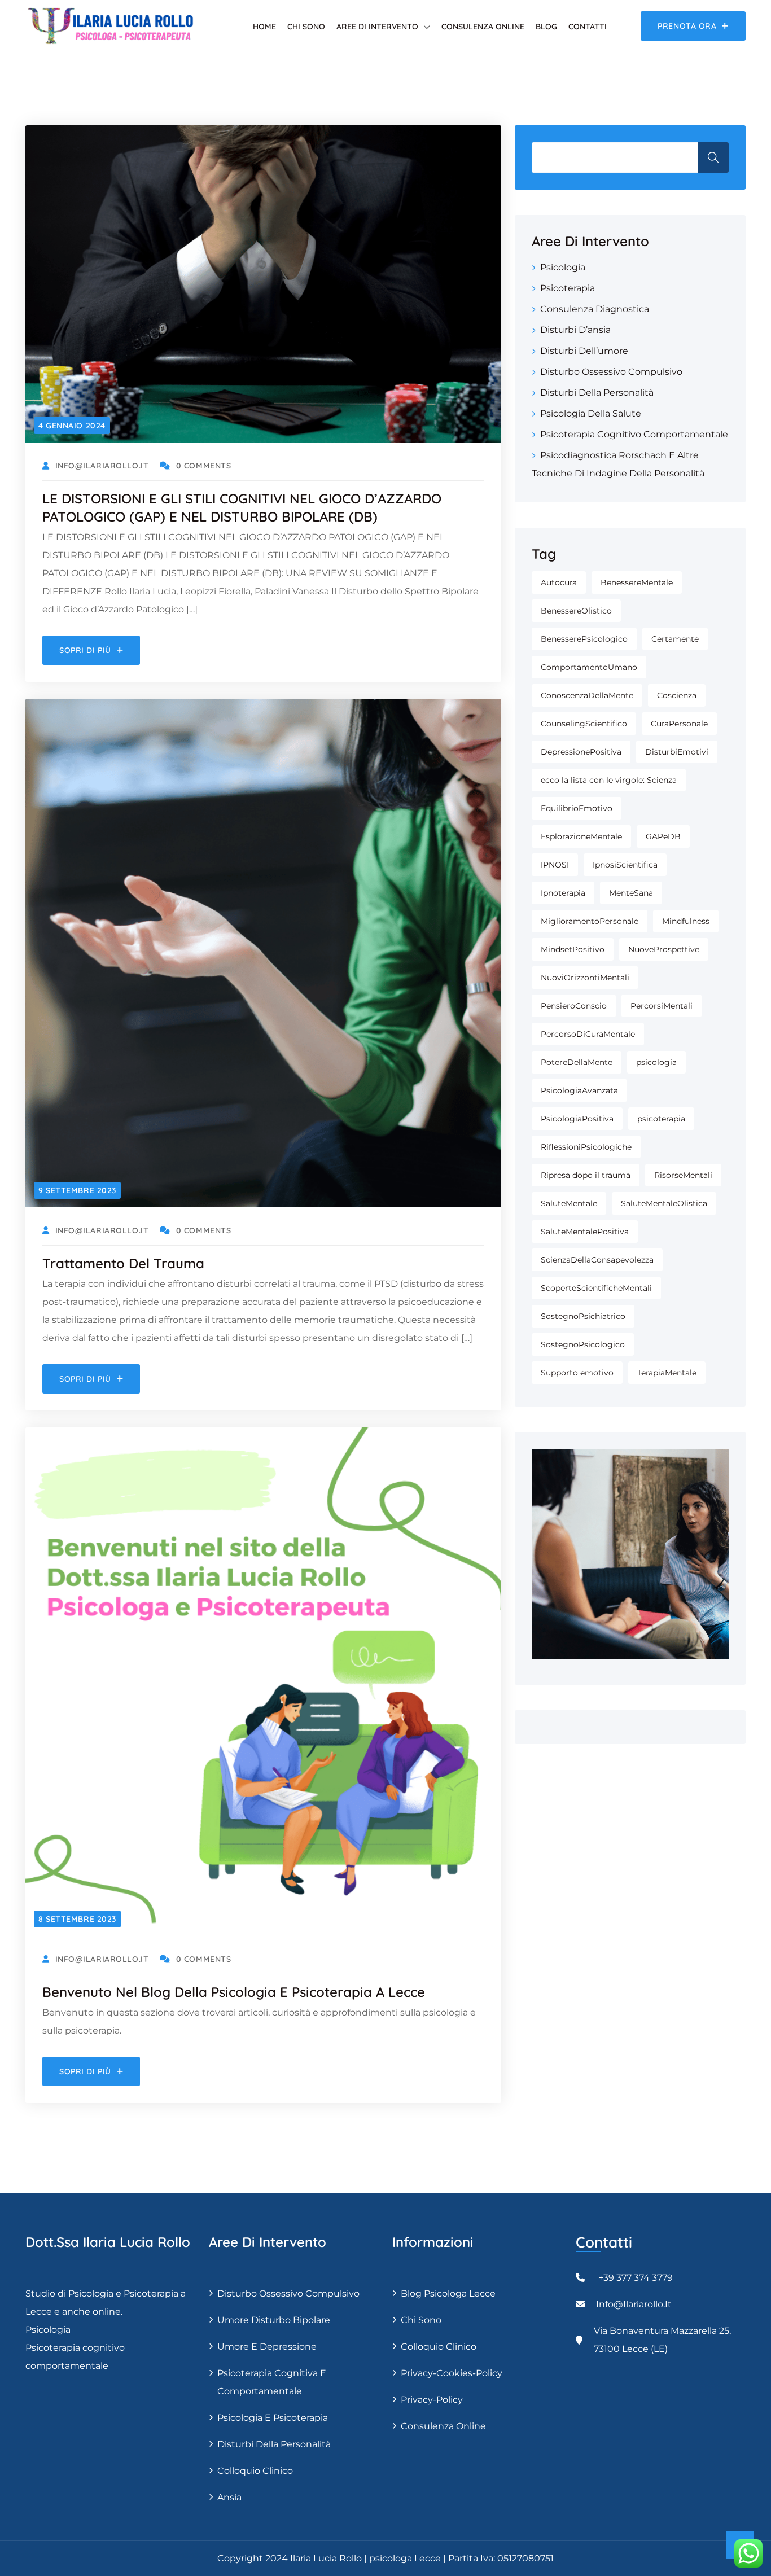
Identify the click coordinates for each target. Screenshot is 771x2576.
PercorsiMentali (662, 1006)
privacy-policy (432, 2400)
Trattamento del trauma (123, 1263)
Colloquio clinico (255, 2471)
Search (713, 157)
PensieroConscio (574, 1006)
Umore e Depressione (267, 2347)
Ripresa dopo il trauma (586, 1175)
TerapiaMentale (667, 1373)
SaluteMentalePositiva (585, 1232)
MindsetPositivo (573, 949)
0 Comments (203, 466)
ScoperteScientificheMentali (596, 1288)
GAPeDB (663, 836)
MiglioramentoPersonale (590, 921)
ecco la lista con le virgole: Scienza (609, 780)
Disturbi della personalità (597, 393)
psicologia (656, 1062)
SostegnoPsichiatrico (583, 1316)
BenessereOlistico (576, 611)
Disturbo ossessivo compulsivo (611, 372)
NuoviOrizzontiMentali (585, 978)
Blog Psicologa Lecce (448, 2294)
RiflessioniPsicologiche (586, 1147)
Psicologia (563, 267)
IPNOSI (555, 865)
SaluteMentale (569, 1203)
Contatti (588, 27)
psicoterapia (661, 1119)
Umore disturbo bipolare (274, 2320)
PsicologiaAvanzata (579, 1090)
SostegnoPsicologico (583, 1344)
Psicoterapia (568, 288)
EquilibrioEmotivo (577, 808)
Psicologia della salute (591, 413)
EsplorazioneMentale (581, 836)
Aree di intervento (377, 27)
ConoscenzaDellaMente (587, 695)
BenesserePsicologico (584, 639)
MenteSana (631, 893)
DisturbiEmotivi (677, 752)
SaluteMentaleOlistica (664, 1203)
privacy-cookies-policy (452, 2373)
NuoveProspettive (664, 949)
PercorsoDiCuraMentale (588, 1034)
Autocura (559, 582)
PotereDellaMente (577, 1062)
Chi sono (306, 27)
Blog (546, 27)
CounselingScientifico (584, 724)
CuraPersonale (679, 724)
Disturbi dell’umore (584, 351)
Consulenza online (483, 27)
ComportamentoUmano (589, 667)
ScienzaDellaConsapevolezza (597, 1260)
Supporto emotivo (577, 1373)
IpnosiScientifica (625, 865)
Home (264, 27)
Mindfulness (686, 921)
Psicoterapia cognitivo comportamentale (634, 434)
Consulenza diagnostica (595, 309)
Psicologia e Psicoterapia (273, 2418)
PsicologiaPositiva (577, 1119)
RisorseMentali (683, 1175)
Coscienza (677, 695)
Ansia (229, 2497)
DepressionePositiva (581, 752)
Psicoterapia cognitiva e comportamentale (272, 2382)
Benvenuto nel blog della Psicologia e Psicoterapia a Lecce (234, 1992)
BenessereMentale (637, 582)
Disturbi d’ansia (575, 330)
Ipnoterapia (563, 893)
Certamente (675, 639)
